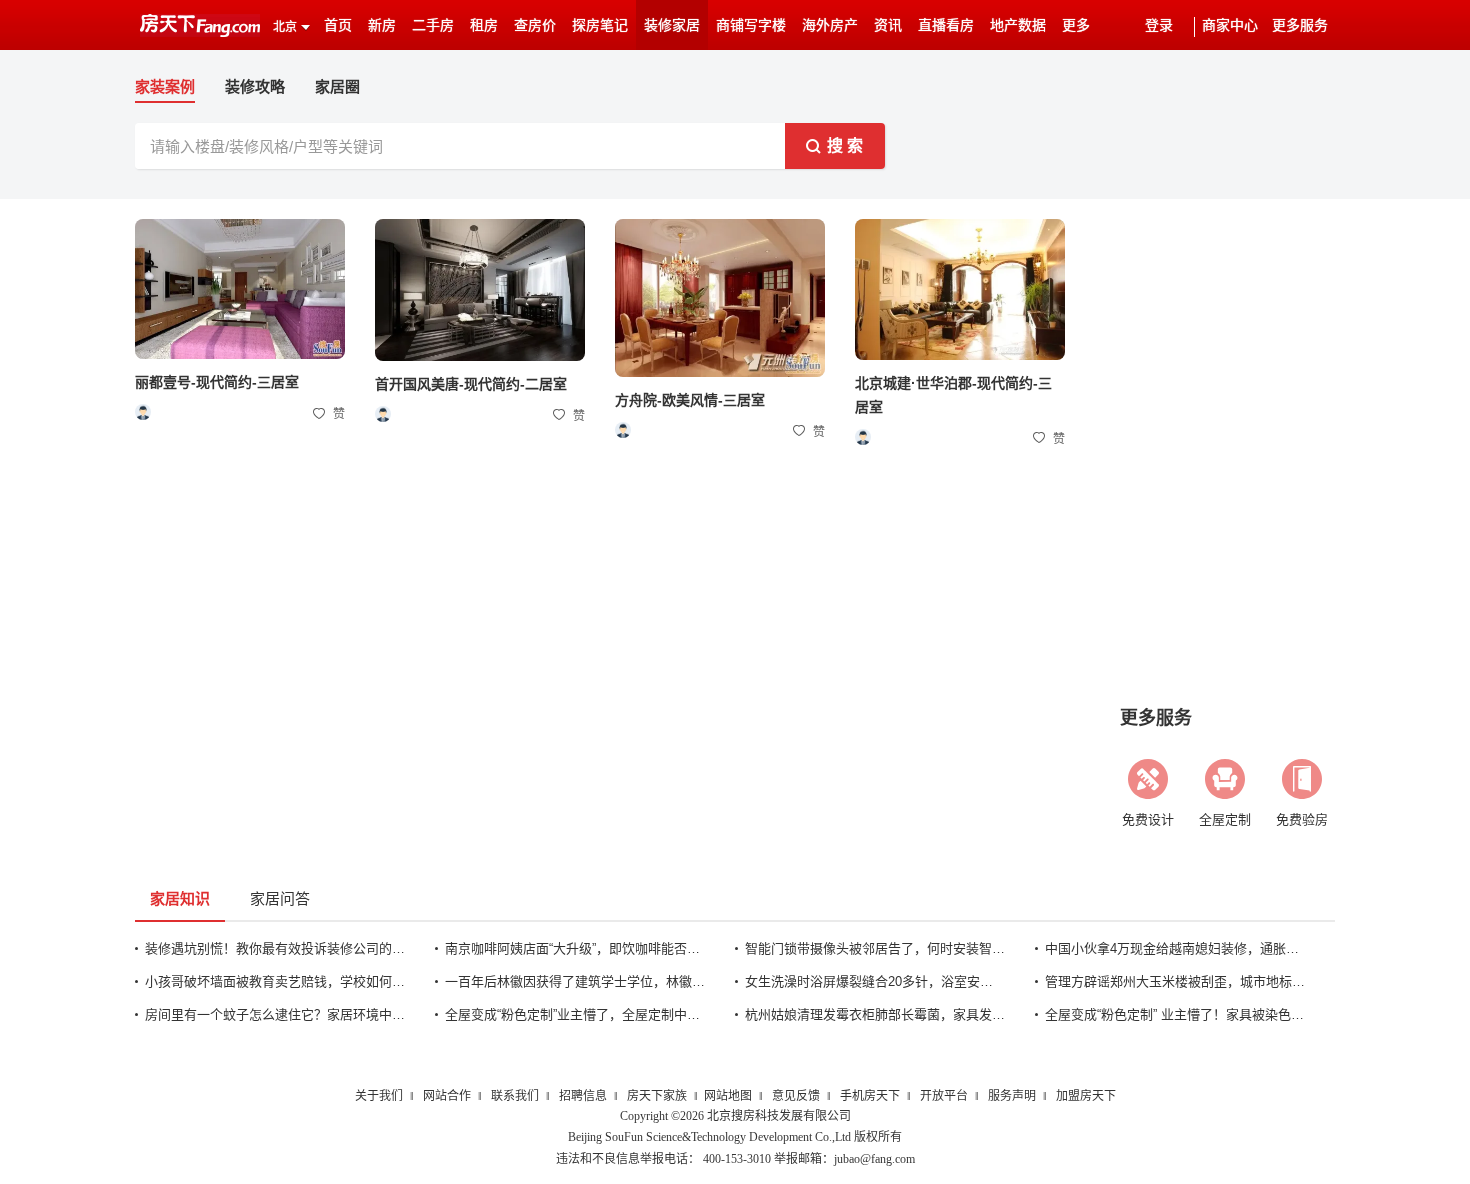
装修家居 (672, 25)
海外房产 (830, 25)
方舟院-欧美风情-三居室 (690, 400)
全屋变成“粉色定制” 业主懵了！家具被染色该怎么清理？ (1175, 1014)
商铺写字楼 (751, 25)
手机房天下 (870, 1096)
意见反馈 (796, 1096)
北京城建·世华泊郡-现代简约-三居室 (953, 395)
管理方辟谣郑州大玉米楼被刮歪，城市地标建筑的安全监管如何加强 (1175, 981)
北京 (285, 27)
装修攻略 (255, 86)
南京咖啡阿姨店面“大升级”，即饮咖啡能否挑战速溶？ (575, 948)
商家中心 (1230, 25)
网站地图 (728, 1096)
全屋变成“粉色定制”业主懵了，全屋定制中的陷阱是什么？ (575, 1014)
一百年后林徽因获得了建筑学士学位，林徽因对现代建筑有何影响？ (575, 981)
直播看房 (946, 25)
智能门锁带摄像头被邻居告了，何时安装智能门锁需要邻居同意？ (875, 948)
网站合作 (447, 1096)
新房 (382, 25)
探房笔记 (600, 25)
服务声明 (1012, 1096)
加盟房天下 (1086, 1096)
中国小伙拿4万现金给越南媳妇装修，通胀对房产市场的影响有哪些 (1175, 948)
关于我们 (379, 1096)
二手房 (433, 25)
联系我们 (515, 1096)
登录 (1159, 25)
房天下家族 (657, 1096)
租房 (484, 25)
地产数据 (1018, 25)
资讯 (888, 25)
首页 (338, 25)
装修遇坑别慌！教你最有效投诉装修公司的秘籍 (275, 948)
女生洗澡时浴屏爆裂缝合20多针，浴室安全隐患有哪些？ (875, 981)
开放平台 (944, 1096)
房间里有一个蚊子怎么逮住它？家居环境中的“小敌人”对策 (275, 1014)
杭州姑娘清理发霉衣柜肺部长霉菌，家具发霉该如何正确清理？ (875, 1014)
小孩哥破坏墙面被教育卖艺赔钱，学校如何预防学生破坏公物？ (275, 981)
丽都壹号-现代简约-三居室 (217, 382)
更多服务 (1300, 25)
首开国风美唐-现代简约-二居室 (471, 384)
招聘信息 (583, 1096)
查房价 (535, 25)
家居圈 (337, 86)
